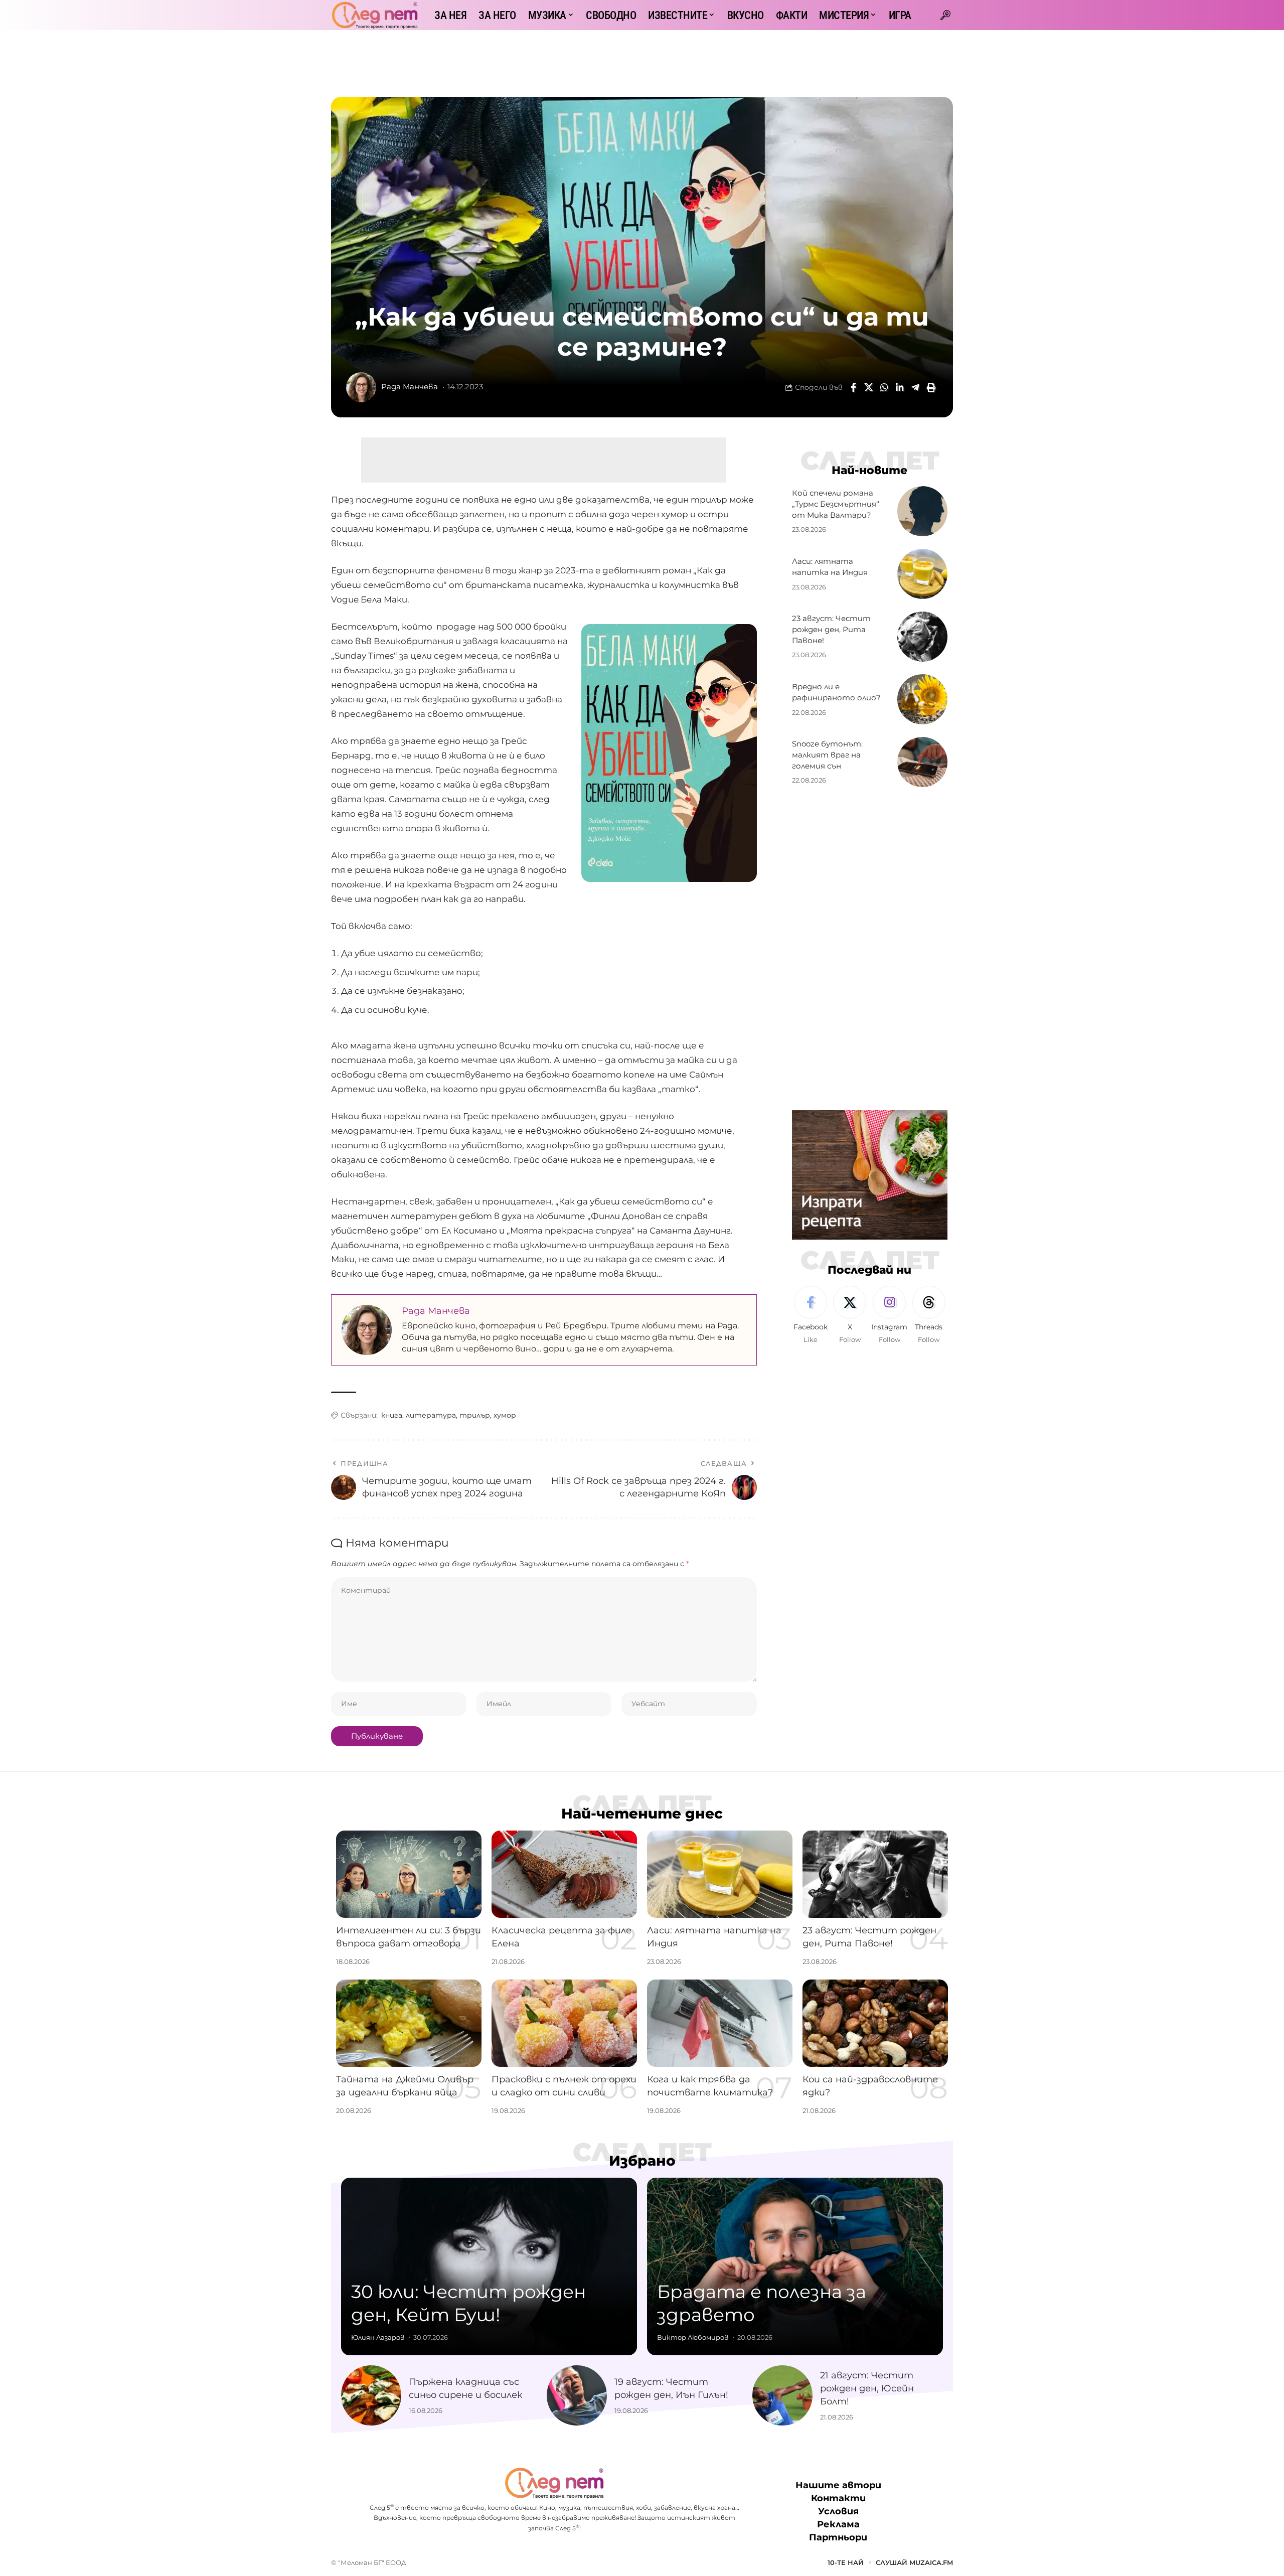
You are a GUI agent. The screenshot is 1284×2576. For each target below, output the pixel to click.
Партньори (838, 2538)
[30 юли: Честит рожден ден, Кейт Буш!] (489, 2266)
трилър (475, 1415)
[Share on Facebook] (853, 387)
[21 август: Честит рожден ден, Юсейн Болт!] (782, 2395)
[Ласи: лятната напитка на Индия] (922, 574)
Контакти (838, 2498)
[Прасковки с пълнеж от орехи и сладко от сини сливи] (564, 2023)
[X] (850, 1315)
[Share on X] (869, 387)
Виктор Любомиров (693, 2337)
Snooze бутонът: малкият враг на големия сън (827, 755)
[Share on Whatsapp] (884, 387)
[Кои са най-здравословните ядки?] (875, 2023)
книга (392, 1415)
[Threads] (929, 1315)
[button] (945, 15)
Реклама (838, 2525)
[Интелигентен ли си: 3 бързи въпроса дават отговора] (409, 1874)
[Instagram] (889, 1315)
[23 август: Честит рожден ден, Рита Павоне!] (922, 637)
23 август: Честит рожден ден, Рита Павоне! (831, 629)
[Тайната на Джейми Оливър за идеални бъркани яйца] (409, 2023)
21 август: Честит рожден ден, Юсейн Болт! (867, 2388)
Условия (838, 2512)
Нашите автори (838, 2485)
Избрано (642, 2161)
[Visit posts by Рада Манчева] (361, 387)
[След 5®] (375, 15)
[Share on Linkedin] (900, 387)
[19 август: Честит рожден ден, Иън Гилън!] (577, 2395)
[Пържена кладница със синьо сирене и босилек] (371, 2395)
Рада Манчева (410, 387)
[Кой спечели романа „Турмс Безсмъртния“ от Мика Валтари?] (922, 511)
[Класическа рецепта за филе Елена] (564, 1874)
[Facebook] (811, 1315)
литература (431, 1415)
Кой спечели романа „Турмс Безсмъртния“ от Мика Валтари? (836, 504)
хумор (505, 1415)
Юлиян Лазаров (378, 2337)
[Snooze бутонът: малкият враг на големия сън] (922, 762)
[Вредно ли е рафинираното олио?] (922, 699)
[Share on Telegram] (915, 387)
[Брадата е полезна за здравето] (795, 2266)
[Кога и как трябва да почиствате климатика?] (720, 2023)
